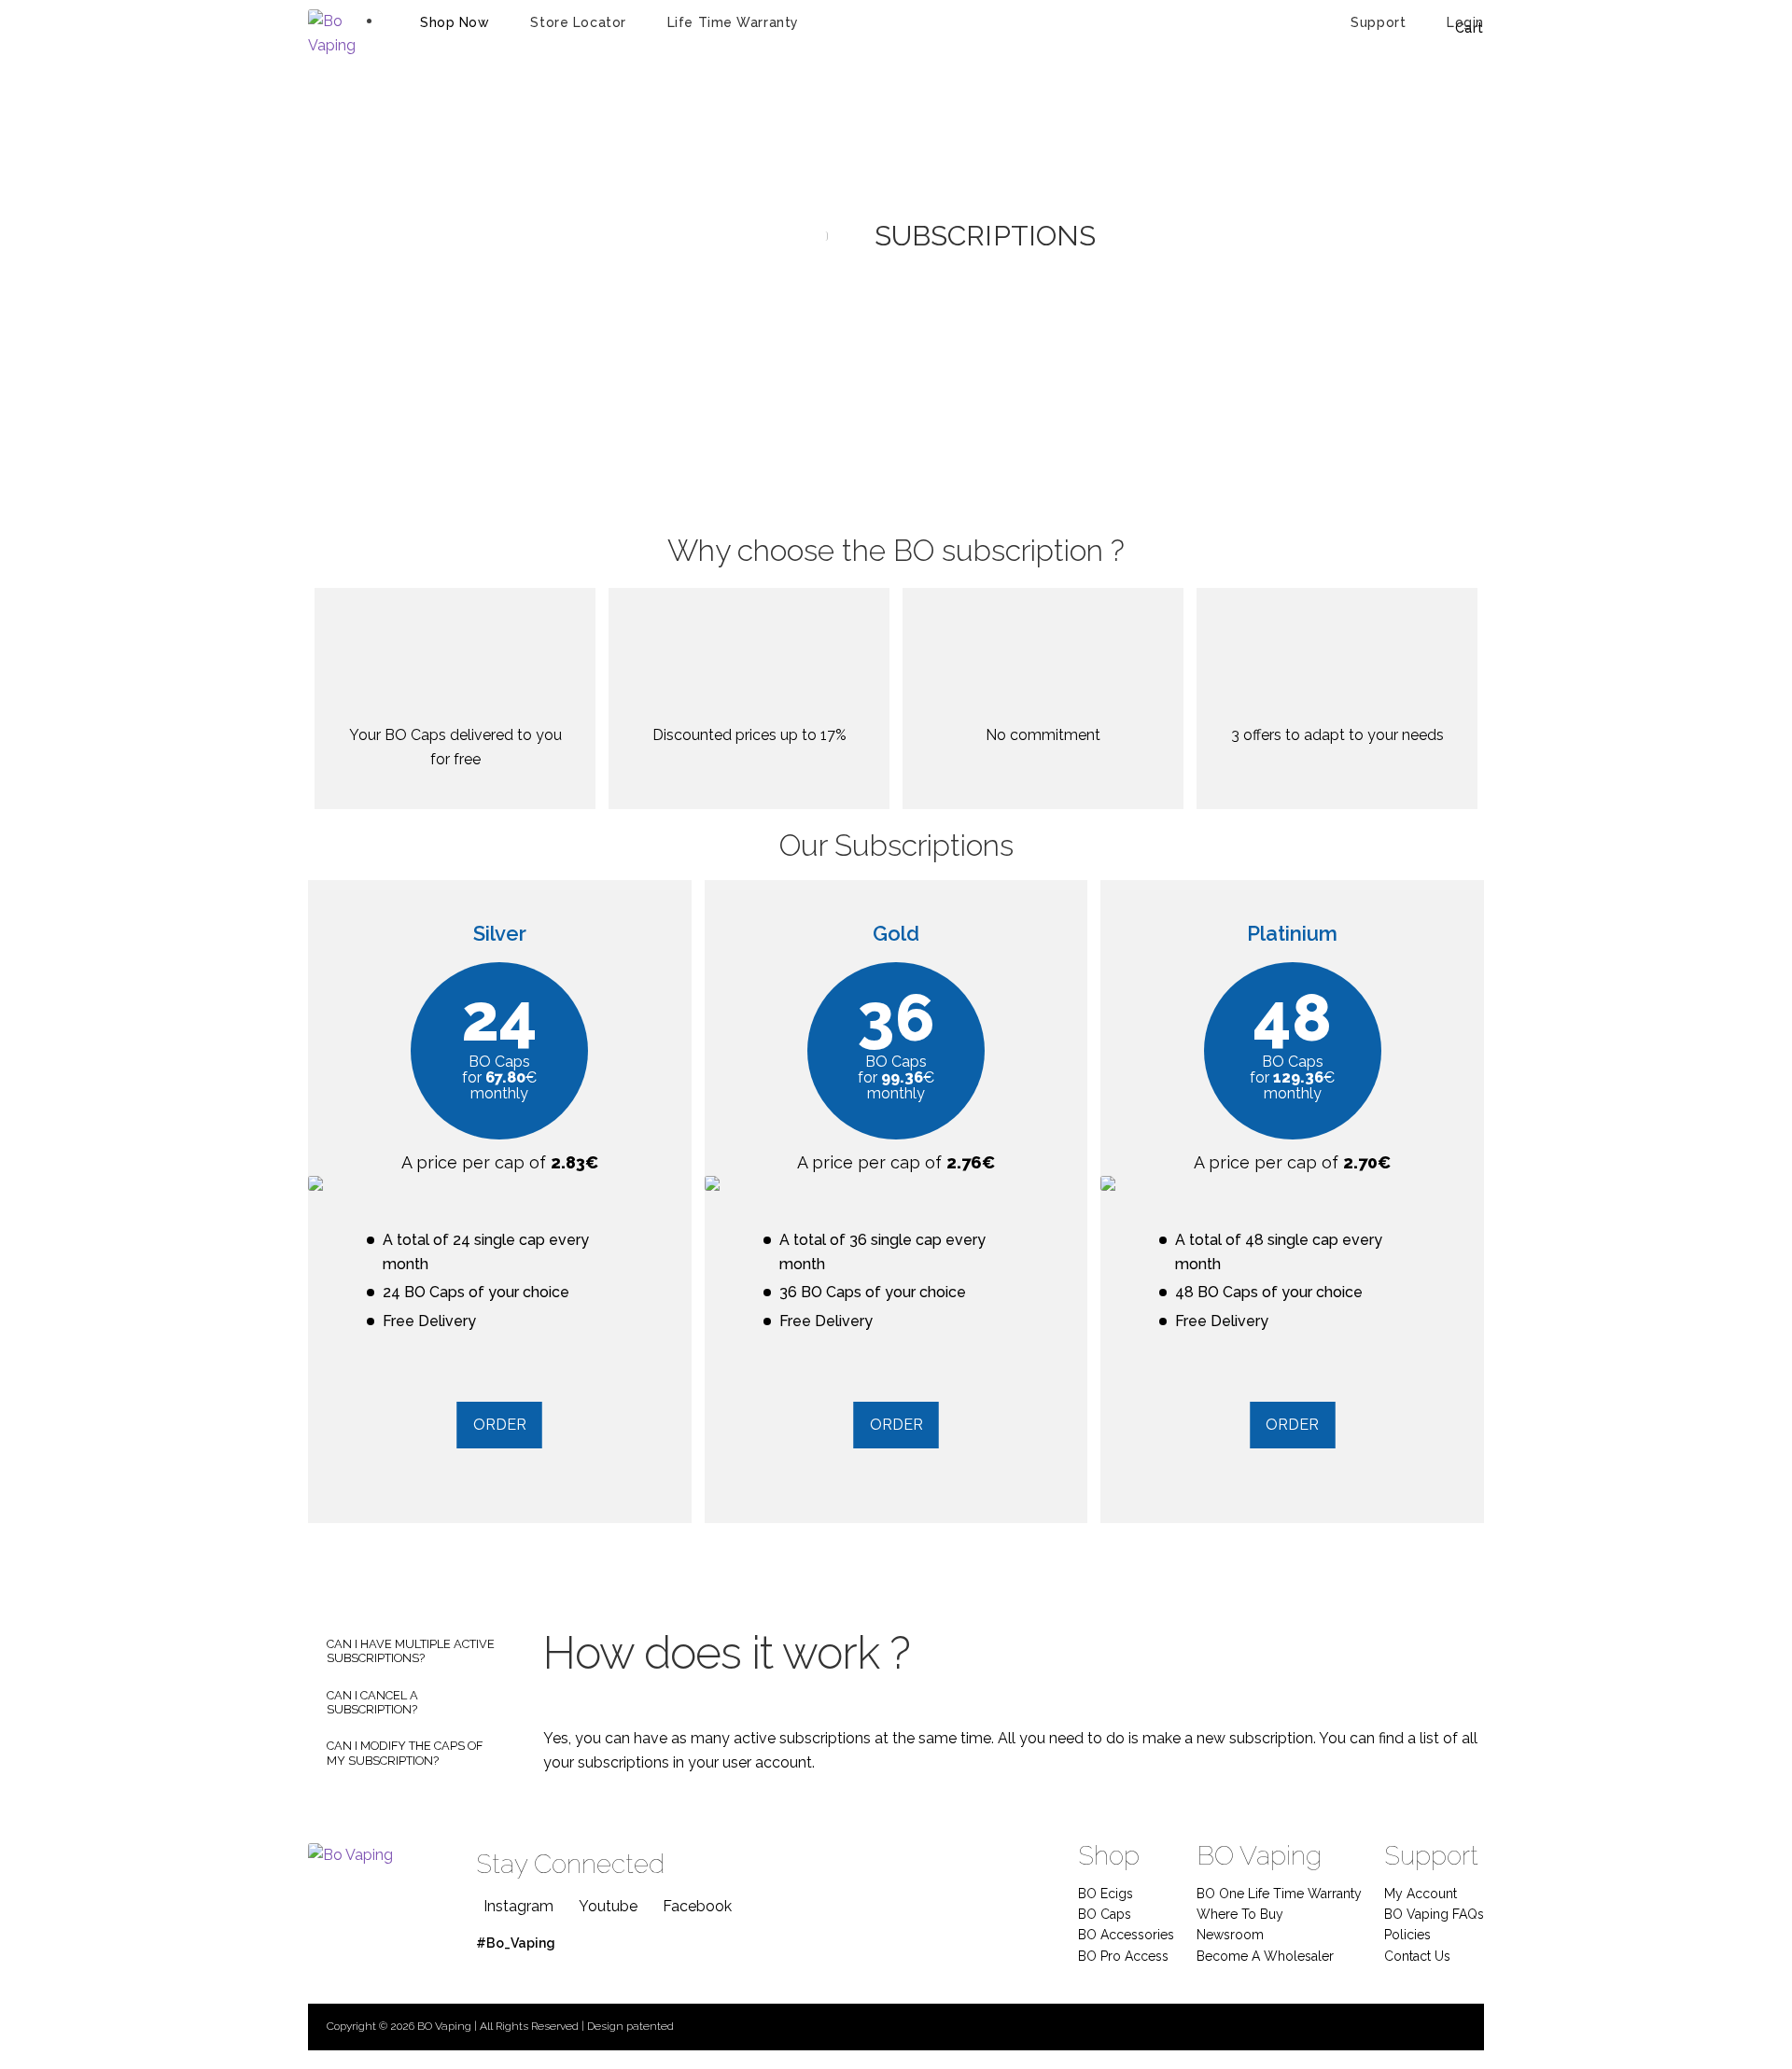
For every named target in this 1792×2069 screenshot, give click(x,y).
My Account (1421, 1894)
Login (1465, 22)
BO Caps (1105, 1914)
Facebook (697, 1906)
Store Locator (578, 22)
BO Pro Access (1123, 1956)
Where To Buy (1240, 1914)
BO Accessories (1126, 1935)
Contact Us (1417, 1956)
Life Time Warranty (733, 22)
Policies (1407, 1935)
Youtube (608, 1906)
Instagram (518, 1906)
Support (1378, 22)
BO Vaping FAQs (1434, 1914)
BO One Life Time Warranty (1279, 1894)
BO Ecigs (1106, 1894)
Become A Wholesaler (1265, 1956)
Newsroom (1230, 1935)
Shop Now (455, 22)
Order (500, 1425)
